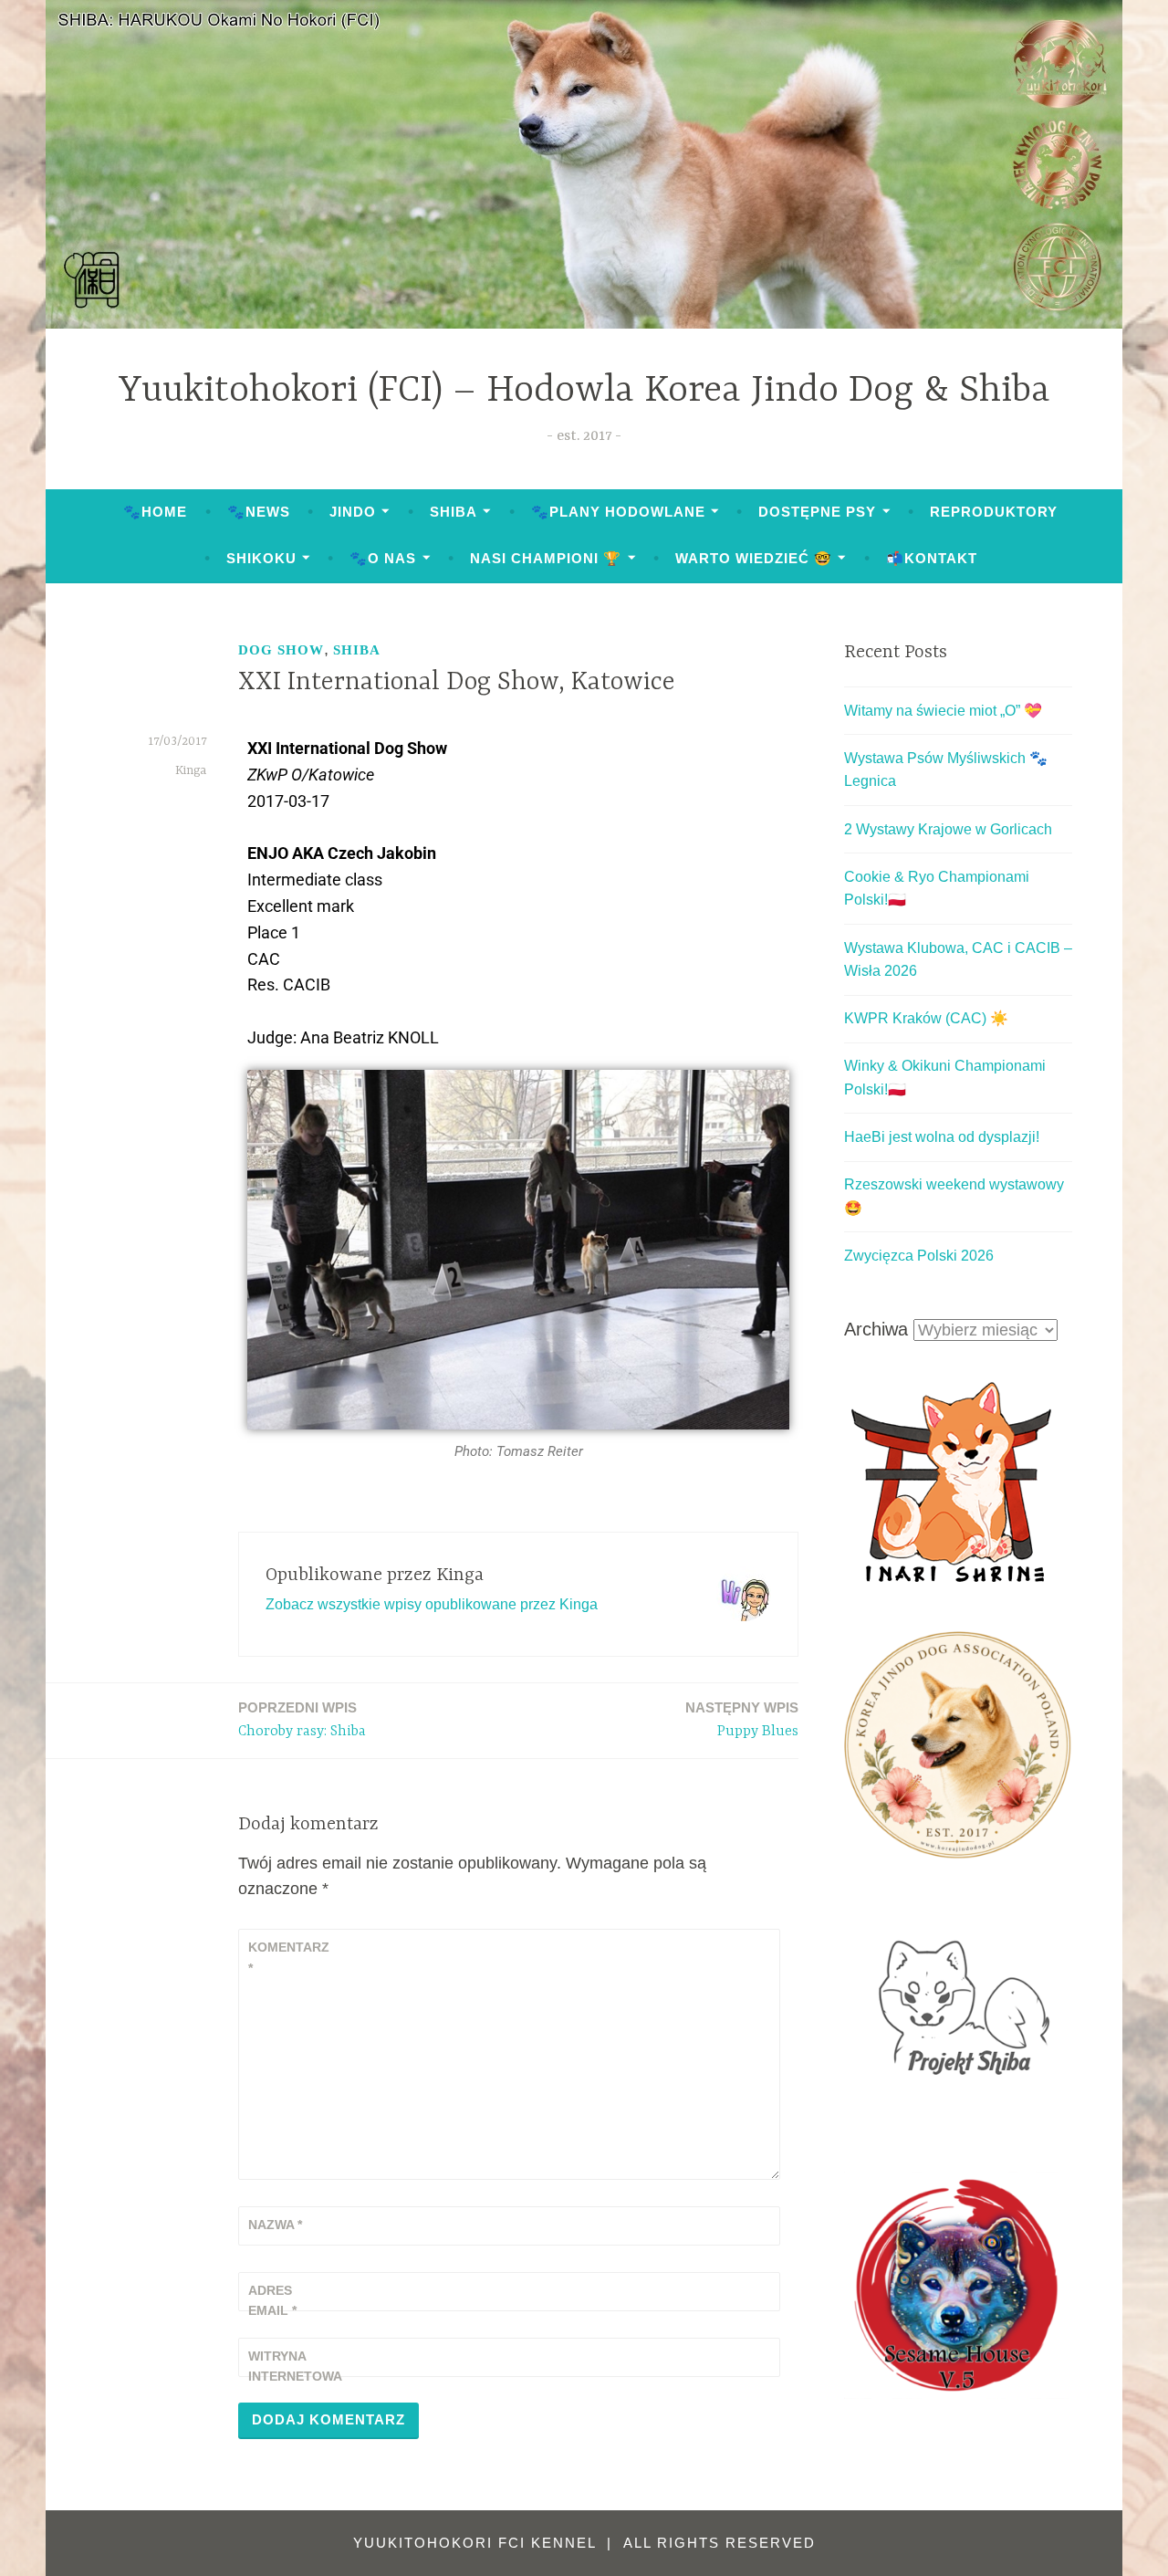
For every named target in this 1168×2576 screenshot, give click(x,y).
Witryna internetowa (293, 2366)
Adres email (272, 2300)
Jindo (353, 512)
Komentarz (289, 1957)
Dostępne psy (817, 512)
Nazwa (275, 2225)
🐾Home (155, 512)
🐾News (259, 512)
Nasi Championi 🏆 (546, 558)
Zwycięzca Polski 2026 (919, 1256)
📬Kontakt (932, 558)
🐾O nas (383, 558)
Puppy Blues (742, 1720)
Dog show (281, 650)
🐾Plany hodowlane (618, 512)
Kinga (191, 770)
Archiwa (876, 1329)
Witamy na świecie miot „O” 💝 (943, 711)
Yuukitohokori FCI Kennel (477, 2543)
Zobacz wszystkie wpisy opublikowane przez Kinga (432, 1604)
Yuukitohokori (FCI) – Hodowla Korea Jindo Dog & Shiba (584, 391)
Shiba (454, 512)
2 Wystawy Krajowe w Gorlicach (948, 829)
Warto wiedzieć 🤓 (754, 558)
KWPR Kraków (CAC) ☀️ (926, 1018)
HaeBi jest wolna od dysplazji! (942, 1137)
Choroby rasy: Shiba (302, 1720)
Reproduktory (994, 512)
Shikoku (261, 558)
